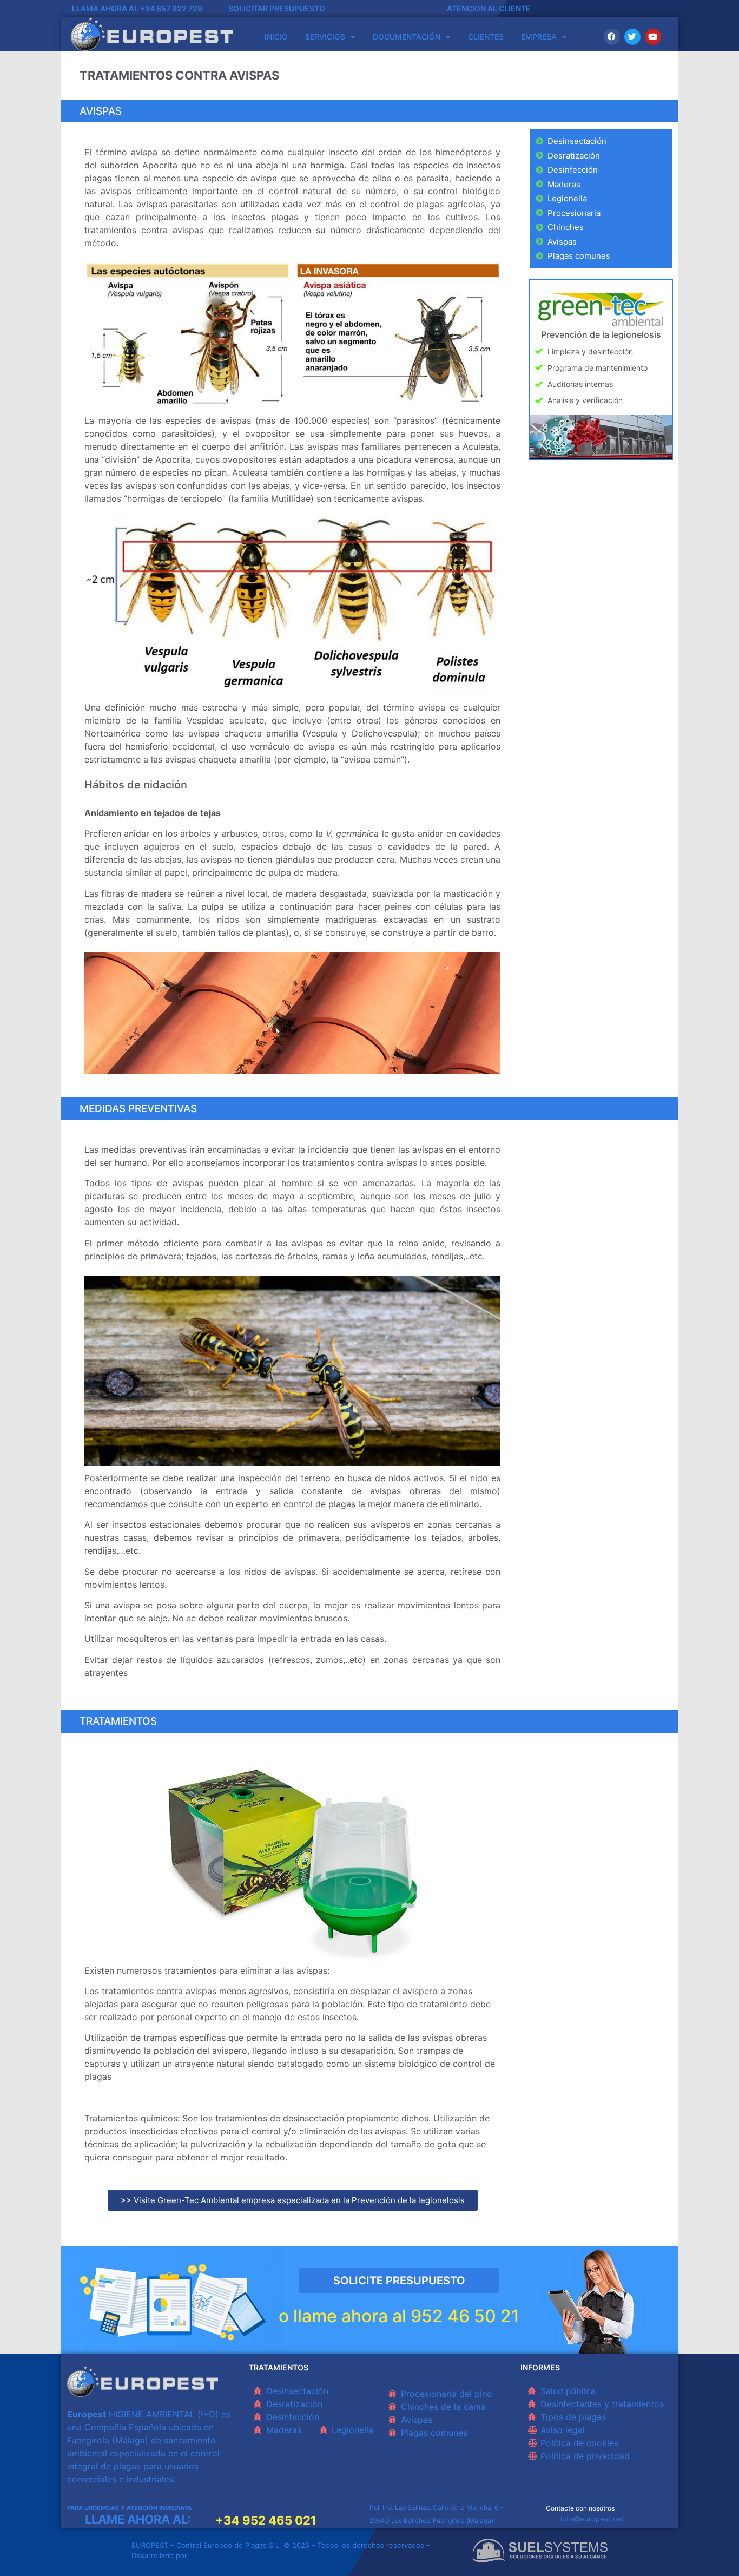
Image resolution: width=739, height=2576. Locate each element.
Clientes (486, 37)
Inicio (276, 37)
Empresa (539, 37)
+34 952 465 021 (266, 2520)
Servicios (325, 37)
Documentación (407, 37)
